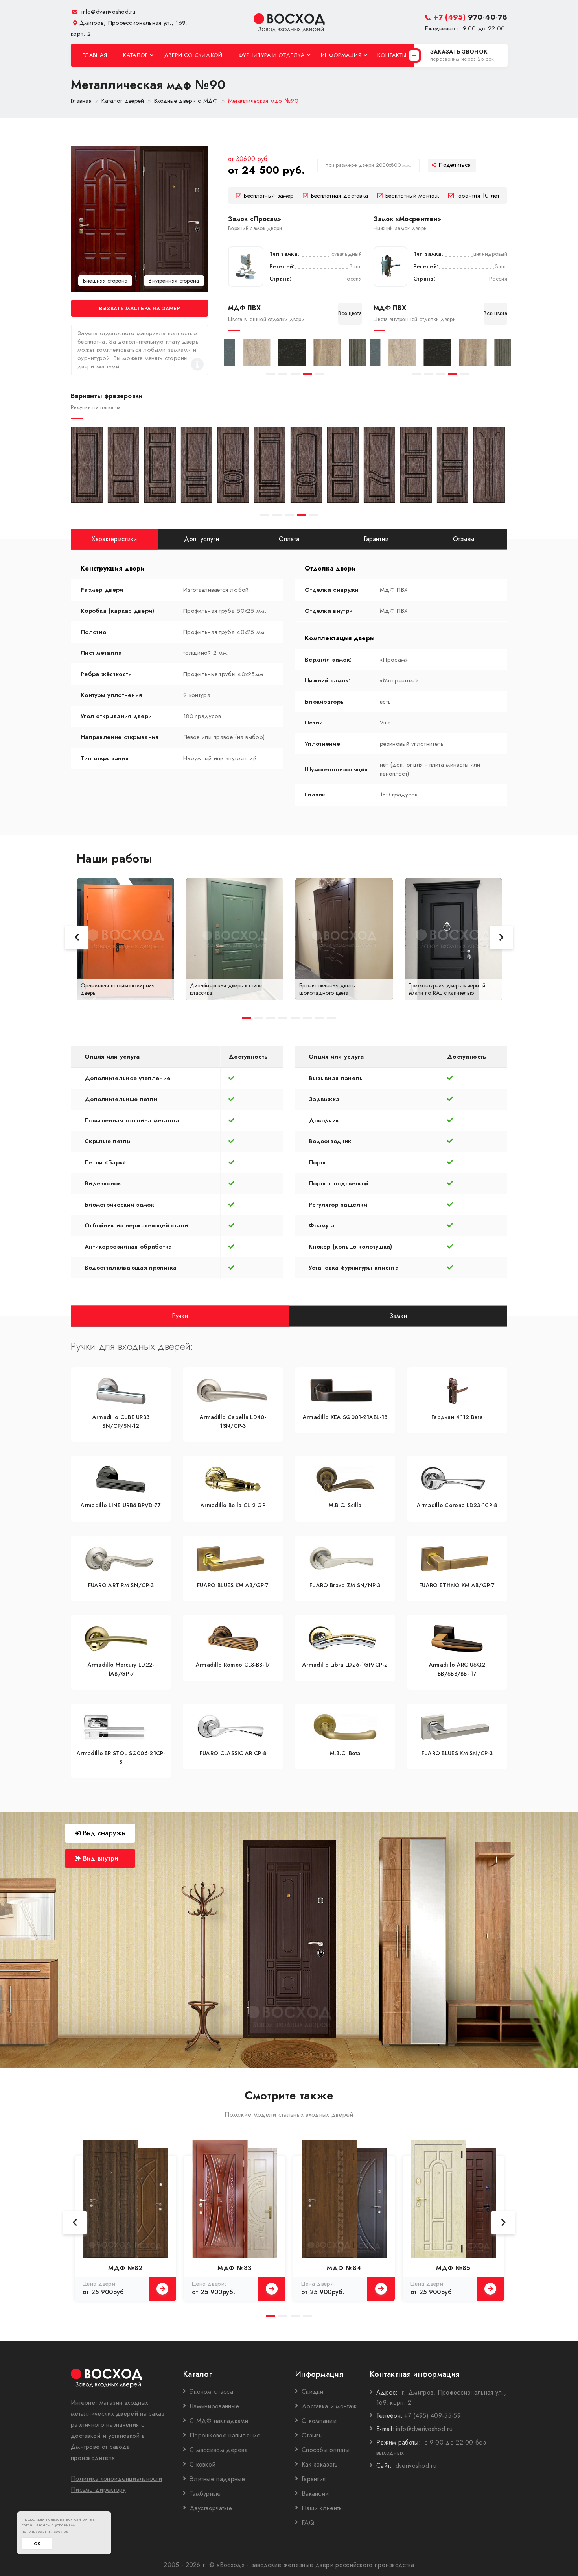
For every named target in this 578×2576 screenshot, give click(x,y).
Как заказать (320, 2464)
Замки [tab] (398, 1315)
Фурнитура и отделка (272, 55)
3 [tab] (295, 374)
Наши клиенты (322, 2508)
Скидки (313, 2392)
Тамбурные (205, 2494)
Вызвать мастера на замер (140, 308)
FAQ (308, 2523)
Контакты (392, 55)
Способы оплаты (326, 2450)
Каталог (135, 55)
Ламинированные (214, 2406)
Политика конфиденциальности (116, 2479)
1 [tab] (271, 374)
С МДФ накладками (219, 2421)
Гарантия (314, 2479)
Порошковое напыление (225, 2435)
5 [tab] (319, 374)
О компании (319, 2421)
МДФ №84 (344, 2268)
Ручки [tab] (180, 1315)
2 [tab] (283, 374)
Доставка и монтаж (329, 2406)
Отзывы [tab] (464, 539)
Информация (341, 55)
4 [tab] (307, 374)
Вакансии (315, 2494)
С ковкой (202, 2464)
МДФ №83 (235, 2268)
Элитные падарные (217, 2479)
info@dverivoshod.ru (107, 12)
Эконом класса (211, 2392)
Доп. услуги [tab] (202, 539)
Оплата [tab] (289, 539)
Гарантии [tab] (376, 539)
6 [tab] (307, 1018)
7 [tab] (319, 1018)
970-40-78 (470, 17)
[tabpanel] (242, 353)
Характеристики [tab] (114, 539)
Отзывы (312, 2435)
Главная (95, 55)
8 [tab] (332, 1018)
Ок (37, 2544)
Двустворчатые (211, 2508)
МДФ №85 (453, 2268)
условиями (66, 2525)
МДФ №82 (125, 2268)
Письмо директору (98, 2490)
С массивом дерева (219, 2450)
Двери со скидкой (193, 55)
